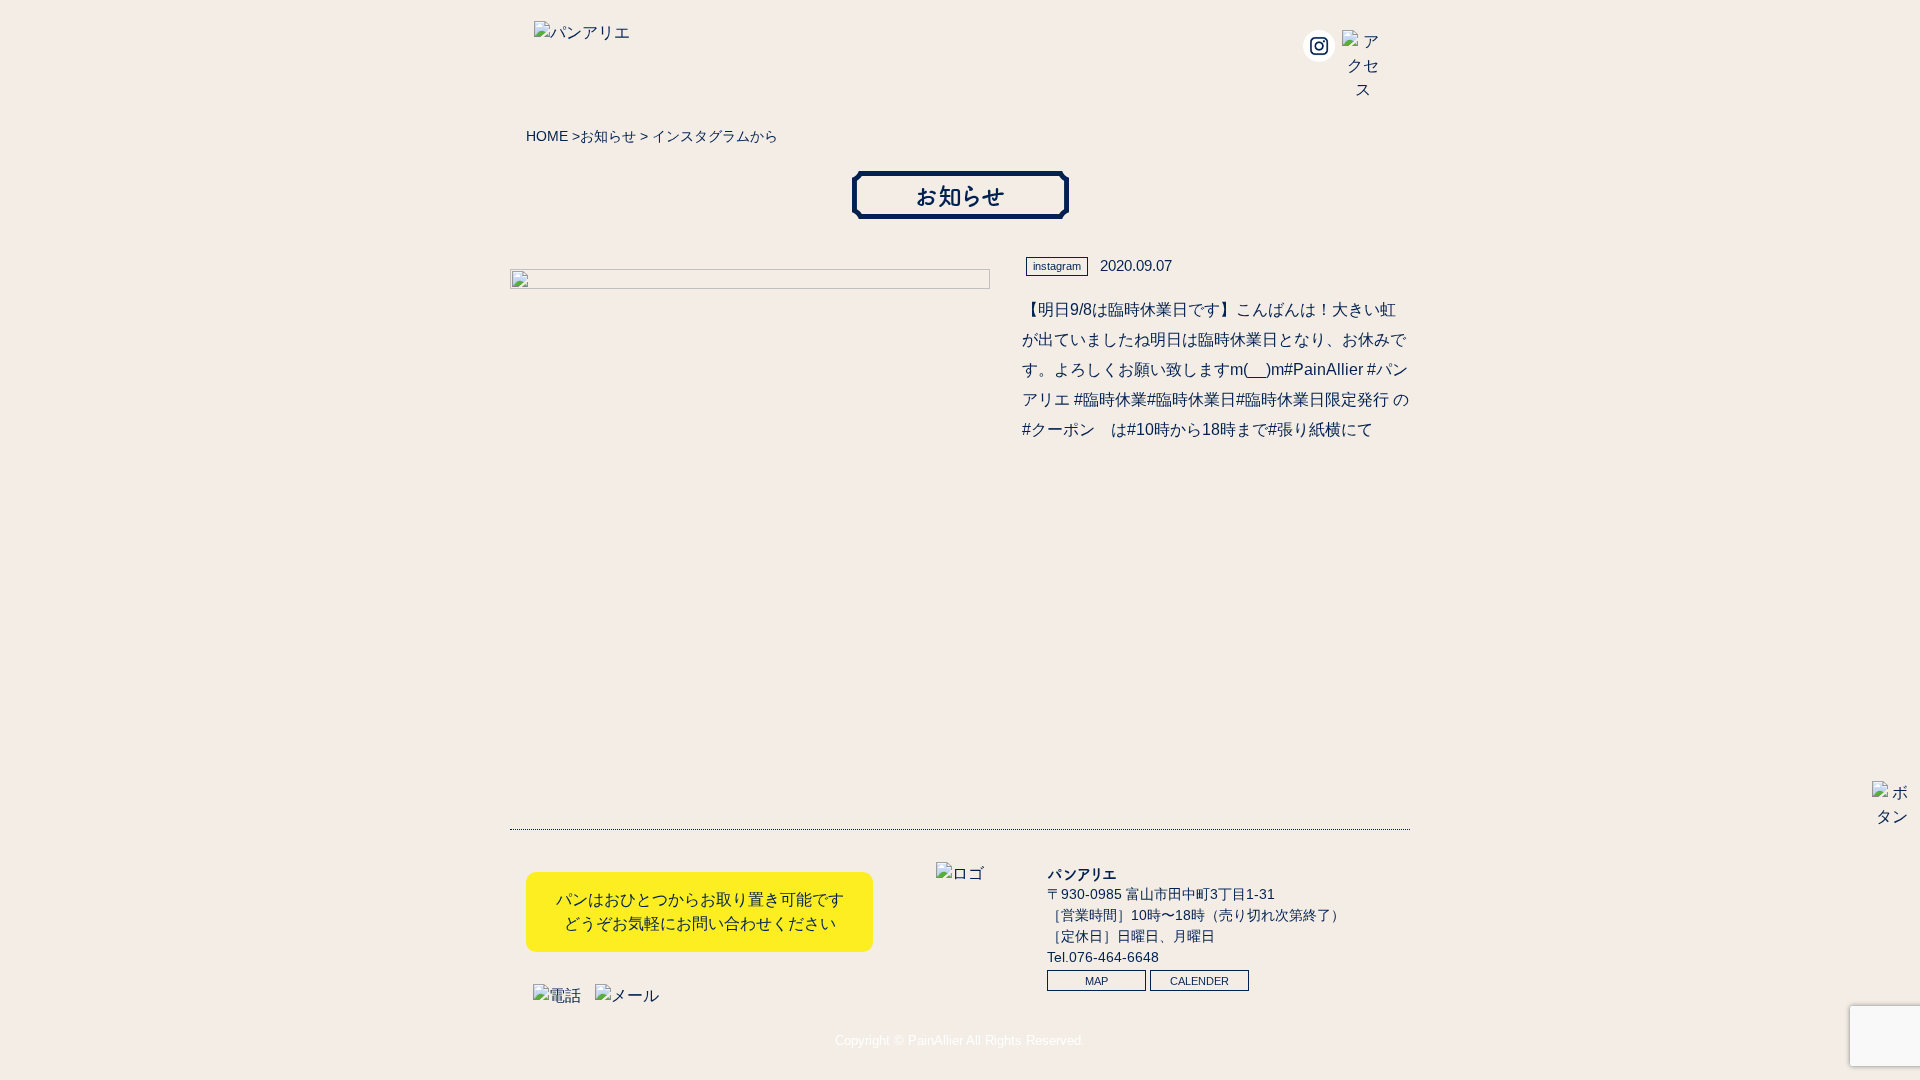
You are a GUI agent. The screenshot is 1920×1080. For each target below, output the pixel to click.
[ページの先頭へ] (1892, 816)
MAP (1096, 981)
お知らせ (608, 136)
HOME (547, 136)
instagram (1057, 266)
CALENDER (1199, 981)
